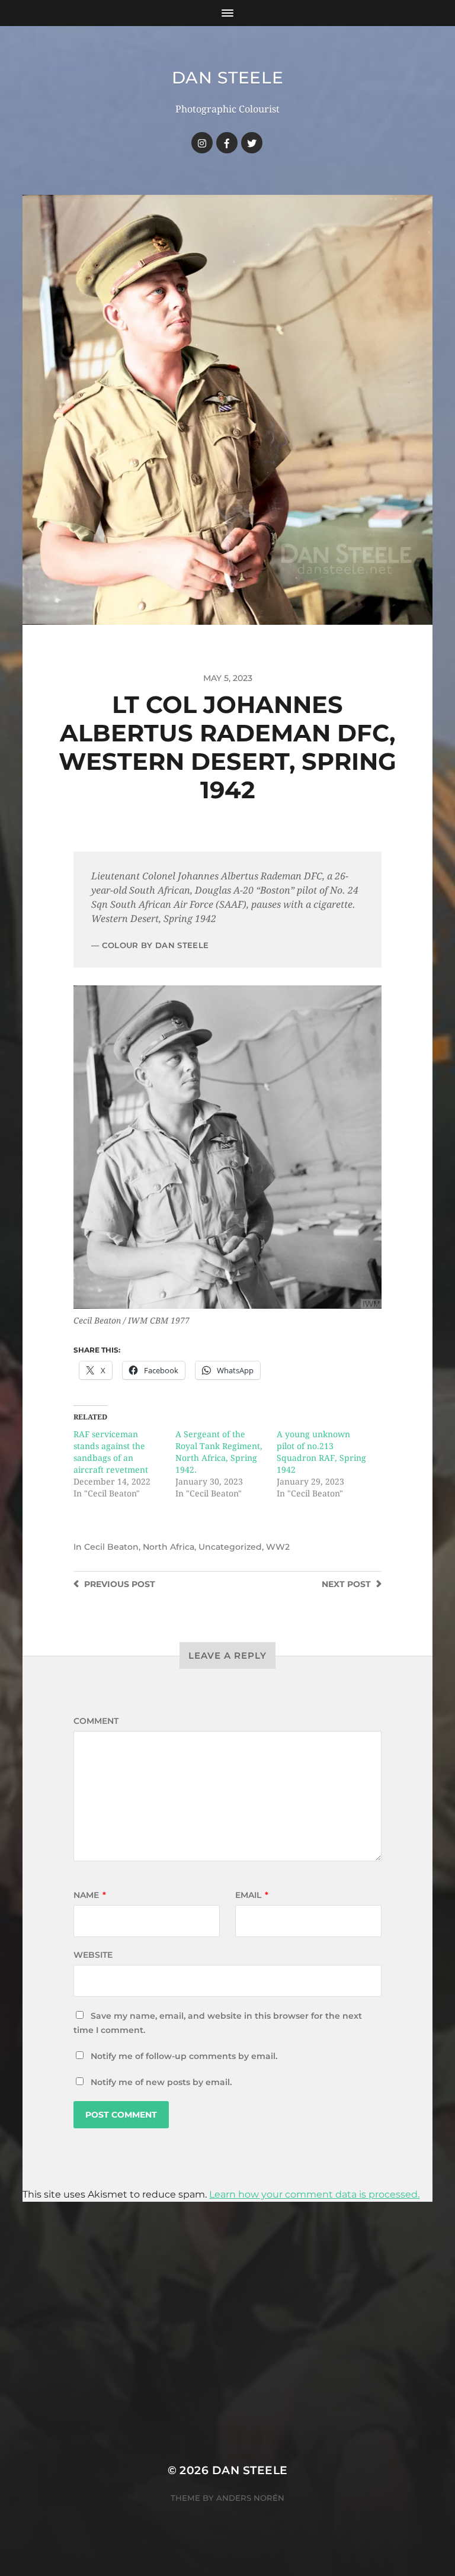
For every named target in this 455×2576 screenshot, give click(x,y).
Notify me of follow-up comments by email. (184, 2056)
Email (252, 1895)
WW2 (278, 1547)
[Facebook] (227, 143)
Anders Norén (250, 2498)
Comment (96, 1721)
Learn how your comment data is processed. (314, 2194)
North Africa (169, 1547)
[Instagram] (202, 143)
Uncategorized (230, 1547)
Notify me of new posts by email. (161, 2082)
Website (93, 1955)
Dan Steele (228, 78)
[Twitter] (252, 143)
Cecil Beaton (111, 1547)
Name (90, 1895)
